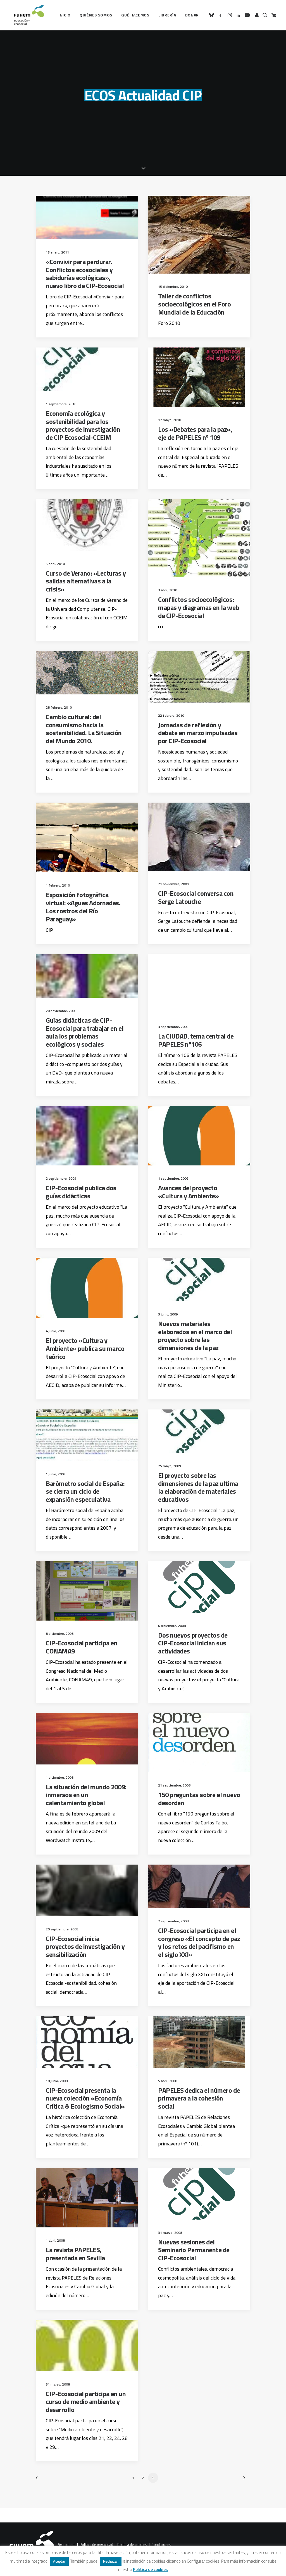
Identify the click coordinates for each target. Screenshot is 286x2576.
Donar (192, 15)
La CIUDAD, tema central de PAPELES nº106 (196, 1040)
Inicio (65, 15)
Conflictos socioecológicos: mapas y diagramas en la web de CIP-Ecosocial (199, 607)
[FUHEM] (27, 15)
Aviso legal (67, 2545)
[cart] (273, 15)
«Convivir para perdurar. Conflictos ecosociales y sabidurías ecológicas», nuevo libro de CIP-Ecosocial (85, 274)
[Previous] (43, 2480)
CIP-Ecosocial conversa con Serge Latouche (196, 897)
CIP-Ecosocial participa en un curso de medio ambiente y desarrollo (86, 2402)
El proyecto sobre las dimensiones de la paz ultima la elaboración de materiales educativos (198, 1487)
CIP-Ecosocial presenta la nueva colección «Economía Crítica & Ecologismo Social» (85, 2098)
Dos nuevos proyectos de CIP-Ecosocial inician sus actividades (193, 1643)
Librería (167, 15)
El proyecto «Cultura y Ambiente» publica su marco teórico (85, 1348)
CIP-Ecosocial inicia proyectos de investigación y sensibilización (85, 1947)
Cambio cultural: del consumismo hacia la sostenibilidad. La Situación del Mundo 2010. (84, 729)
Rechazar (111, 2561)
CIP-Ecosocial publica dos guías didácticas (81, 1192)
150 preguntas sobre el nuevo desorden (199, 1799)
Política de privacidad (96, 2545)
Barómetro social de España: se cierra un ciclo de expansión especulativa (85, 1491)
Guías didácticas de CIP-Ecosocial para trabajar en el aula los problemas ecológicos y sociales (85, 1032)
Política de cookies (132, 2545)
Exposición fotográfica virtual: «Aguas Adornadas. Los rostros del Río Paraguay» (83, 907)
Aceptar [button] (59, 2561)
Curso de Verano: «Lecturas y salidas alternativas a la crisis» (86, 581)
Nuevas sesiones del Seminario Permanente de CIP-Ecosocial (194, 2250)
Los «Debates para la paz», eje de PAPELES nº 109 (195, 433)
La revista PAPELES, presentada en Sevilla (75, 2254)
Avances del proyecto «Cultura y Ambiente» (188, 1192)
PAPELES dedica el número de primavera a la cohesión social (199, 2098)
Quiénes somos (96, 15)
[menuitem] (65, 15)
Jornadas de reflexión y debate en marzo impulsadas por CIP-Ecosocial (198, 733)
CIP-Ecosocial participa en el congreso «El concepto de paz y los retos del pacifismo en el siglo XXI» (199, 1942)
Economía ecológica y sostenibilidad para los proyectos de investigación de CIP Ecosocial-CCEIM (83, 425)
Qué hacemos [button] (135, 15)
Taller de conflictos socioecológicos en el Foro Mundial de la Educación (195, 304)
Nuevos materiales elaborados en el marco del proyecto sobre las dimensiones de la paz (195, 1336)
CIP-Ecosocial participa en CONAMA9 (82, 1647)
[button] (212, 15)
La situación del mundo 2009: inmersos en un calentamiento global (86, 1795)
